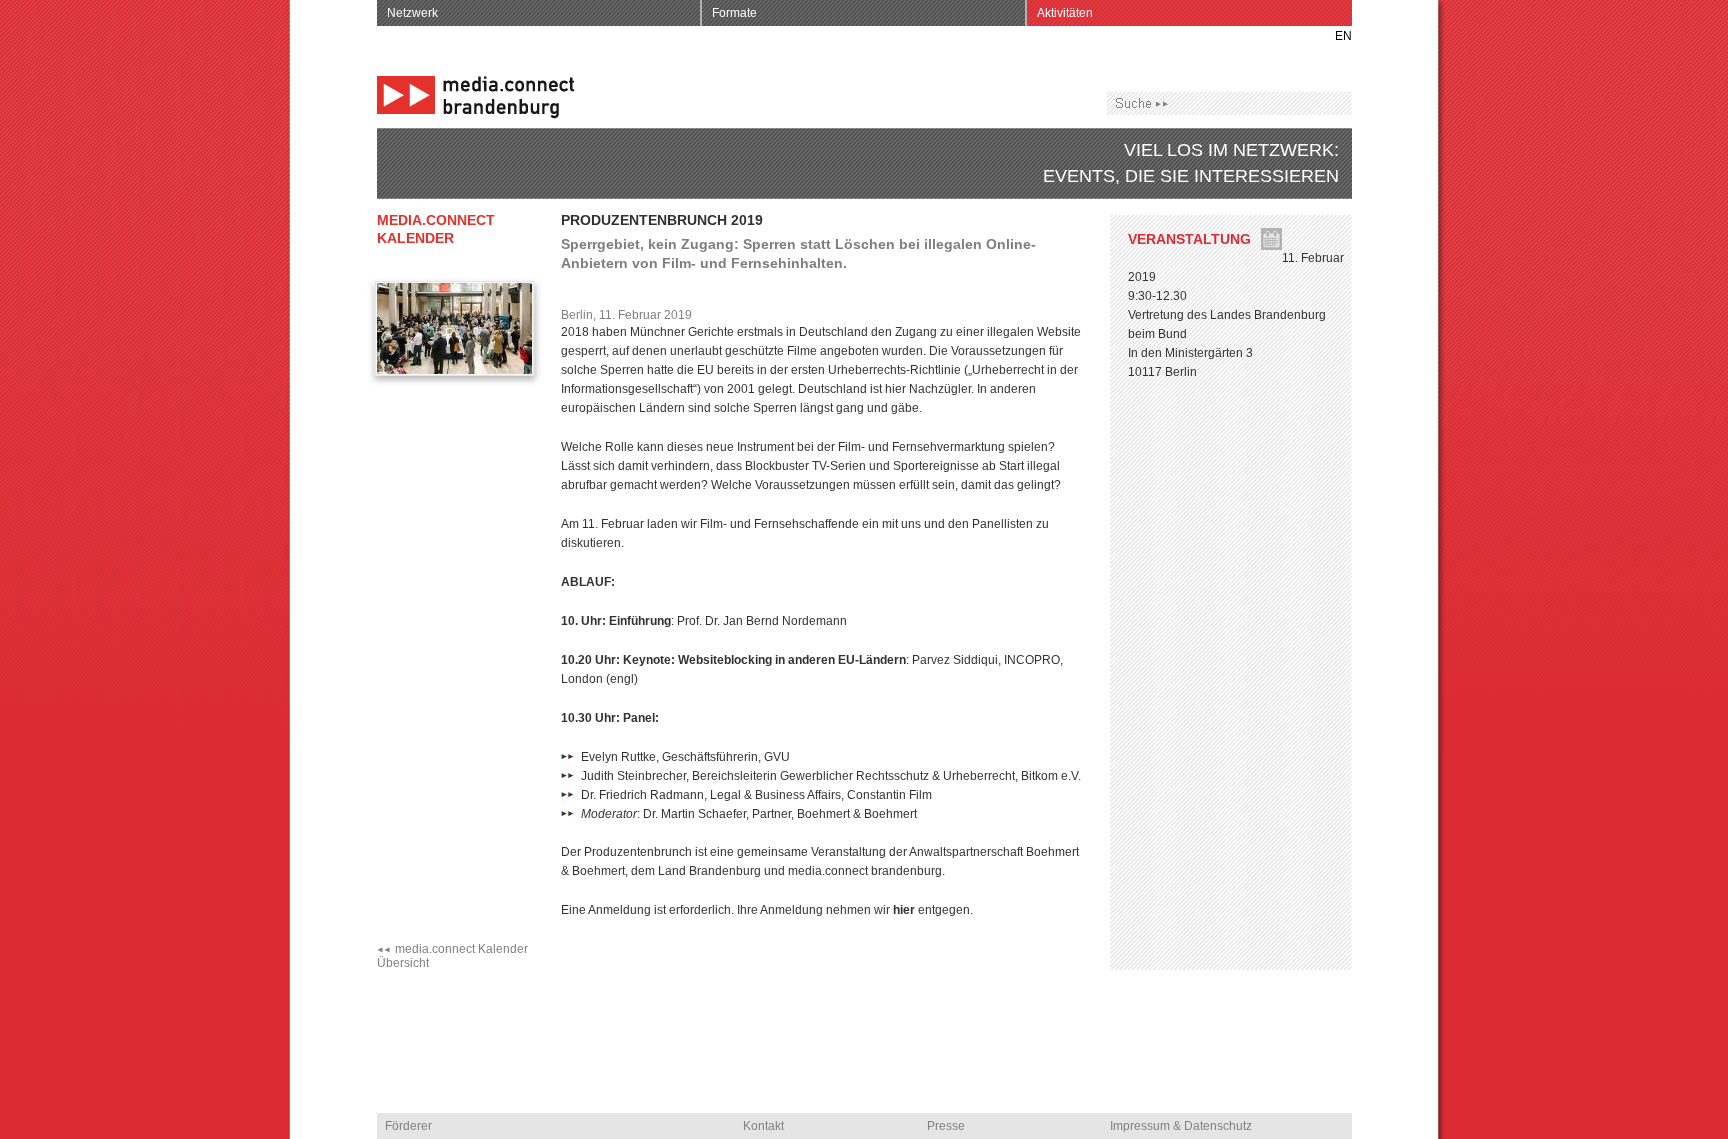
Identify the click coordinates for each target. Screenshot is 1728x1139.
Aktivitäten (1065, 13)
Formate (734, 13)
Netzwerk (412, 13)
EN (1343, 36)
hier (905, 910)
